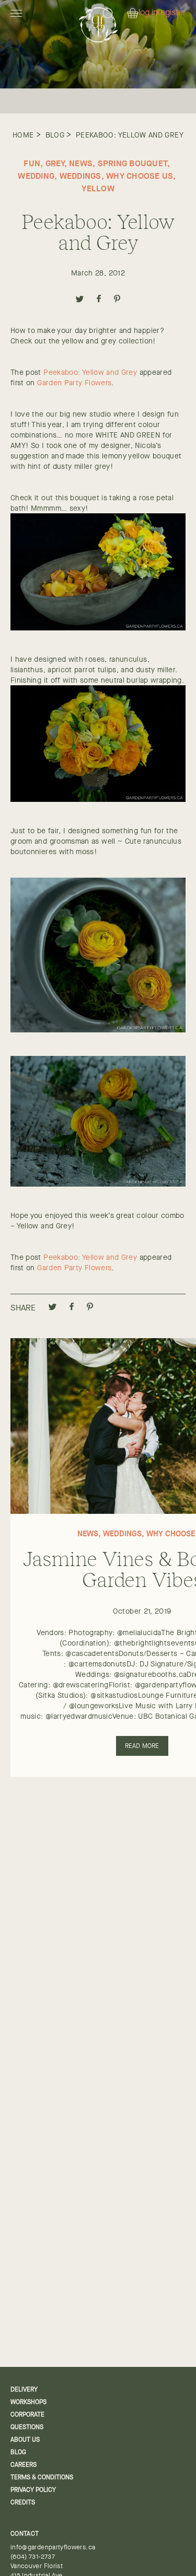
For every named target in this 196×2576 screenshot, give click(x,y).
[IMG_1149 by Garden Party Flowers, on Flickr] (98, 1030)
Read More (142, 1746)
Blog (55, 135)
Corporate (27, 2414)
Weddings (80, 176)
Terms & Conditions (42, 2477)
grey (55, 163)
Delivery (24, 2389)
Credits (23, 2502)
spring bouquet (133, 163)
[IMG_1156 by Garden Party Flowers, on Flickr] (98, 1184)
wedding (36, 176)
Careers (24, 2465)
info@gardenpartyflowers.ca (53, 2547)
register (172, 13)
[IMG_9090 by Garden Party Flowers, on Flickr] (98, 628)
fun (32, 163)
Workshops (28, 2402)
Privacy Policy (33, 2490)
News (81, 163)
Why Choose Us (140, 176)
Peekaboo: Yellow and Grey (130, 135)
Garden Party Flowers (74, 383)
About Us (25, 2440)
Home (23, 135)
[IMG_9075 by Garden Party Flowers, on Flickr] (98, 799)
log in (148, 13)
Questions (27, 2427)
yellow (98, 188)
